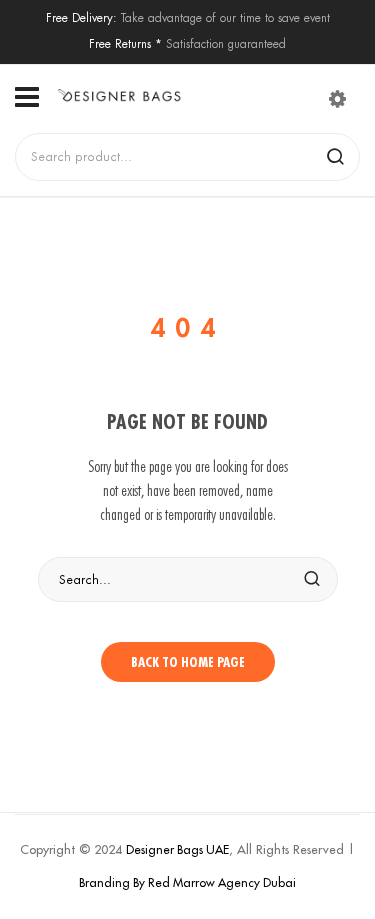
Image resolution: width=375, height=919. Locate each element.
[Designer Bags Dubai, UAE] (119, 96)
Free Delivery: (81, 17)
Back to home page (188, 662)
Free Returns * (125, 43)
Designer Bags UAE (177, 849)
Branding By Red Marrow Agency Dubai (187, 882)
